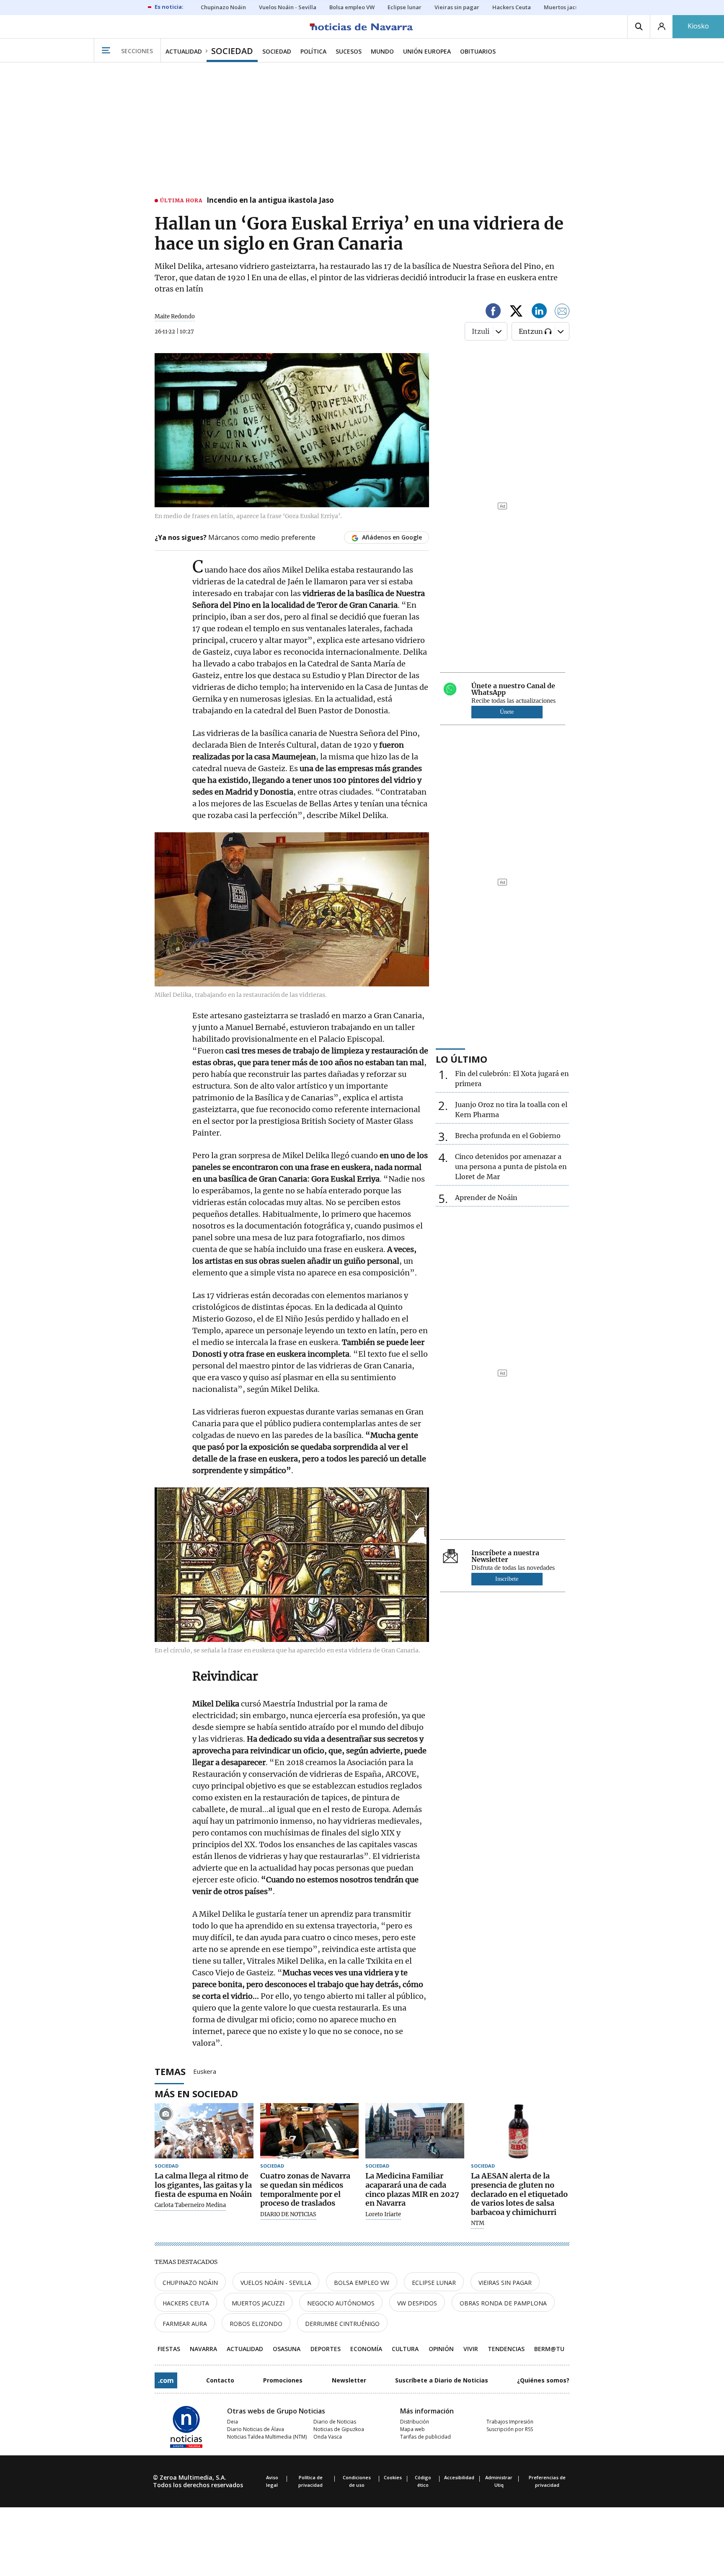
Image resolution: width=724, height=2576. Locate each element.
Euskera (205, 2071)
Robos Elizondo (256, 2324)
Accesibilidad (459, 2477)
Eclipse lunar (434, 2283)
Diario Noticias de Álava (256, 2429)
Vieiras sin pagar (505, 2283)
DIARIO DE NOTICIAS (288, 2215)
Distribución (415, 2422)
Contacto (220, 2380)
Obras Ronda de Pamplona (503, 2303)
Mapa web (412, 2429)
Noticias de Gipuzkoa (339, 2429)
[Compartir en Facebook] (493, 312)
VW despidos (417, 2303)
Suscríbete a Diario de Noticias (442, 2380)
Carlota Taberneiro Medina (190, 2205)
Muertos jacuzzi (258, 2303)
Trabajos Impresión (510, 2422)
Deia (233, 2422)
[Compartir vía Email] (562, 312)
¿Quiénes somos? (543, 2380)
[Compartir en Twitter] (516, 312)
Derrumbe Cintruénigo (342, 2324)
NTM (478, 2223)
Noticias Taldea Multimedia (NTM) (267, 2437)
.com (166, 2380)
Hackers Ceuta (186, 2303)
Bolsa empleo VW (362, 2283)
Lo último (462, 1059)
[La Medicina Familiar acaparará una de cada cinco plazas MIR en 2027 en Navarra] (415, 2131)
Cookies (393, 2477)
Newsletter (349, 2380)
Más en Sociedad (196, 2093)
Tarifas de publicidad (425, 2437)
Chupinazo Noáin (190, 2283)
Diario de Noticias (335, 2422)
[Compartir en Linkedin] (539, 312)
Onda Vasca (328, 2437)
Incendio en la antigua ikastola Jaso (270, 201)
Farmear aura (185, 2324)
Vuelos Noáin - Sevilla (276, 2283)
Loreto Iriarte (383, 2215)
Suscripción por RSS (510, 2429)
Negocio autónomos (341, 2303)
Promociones (283, 2380)
